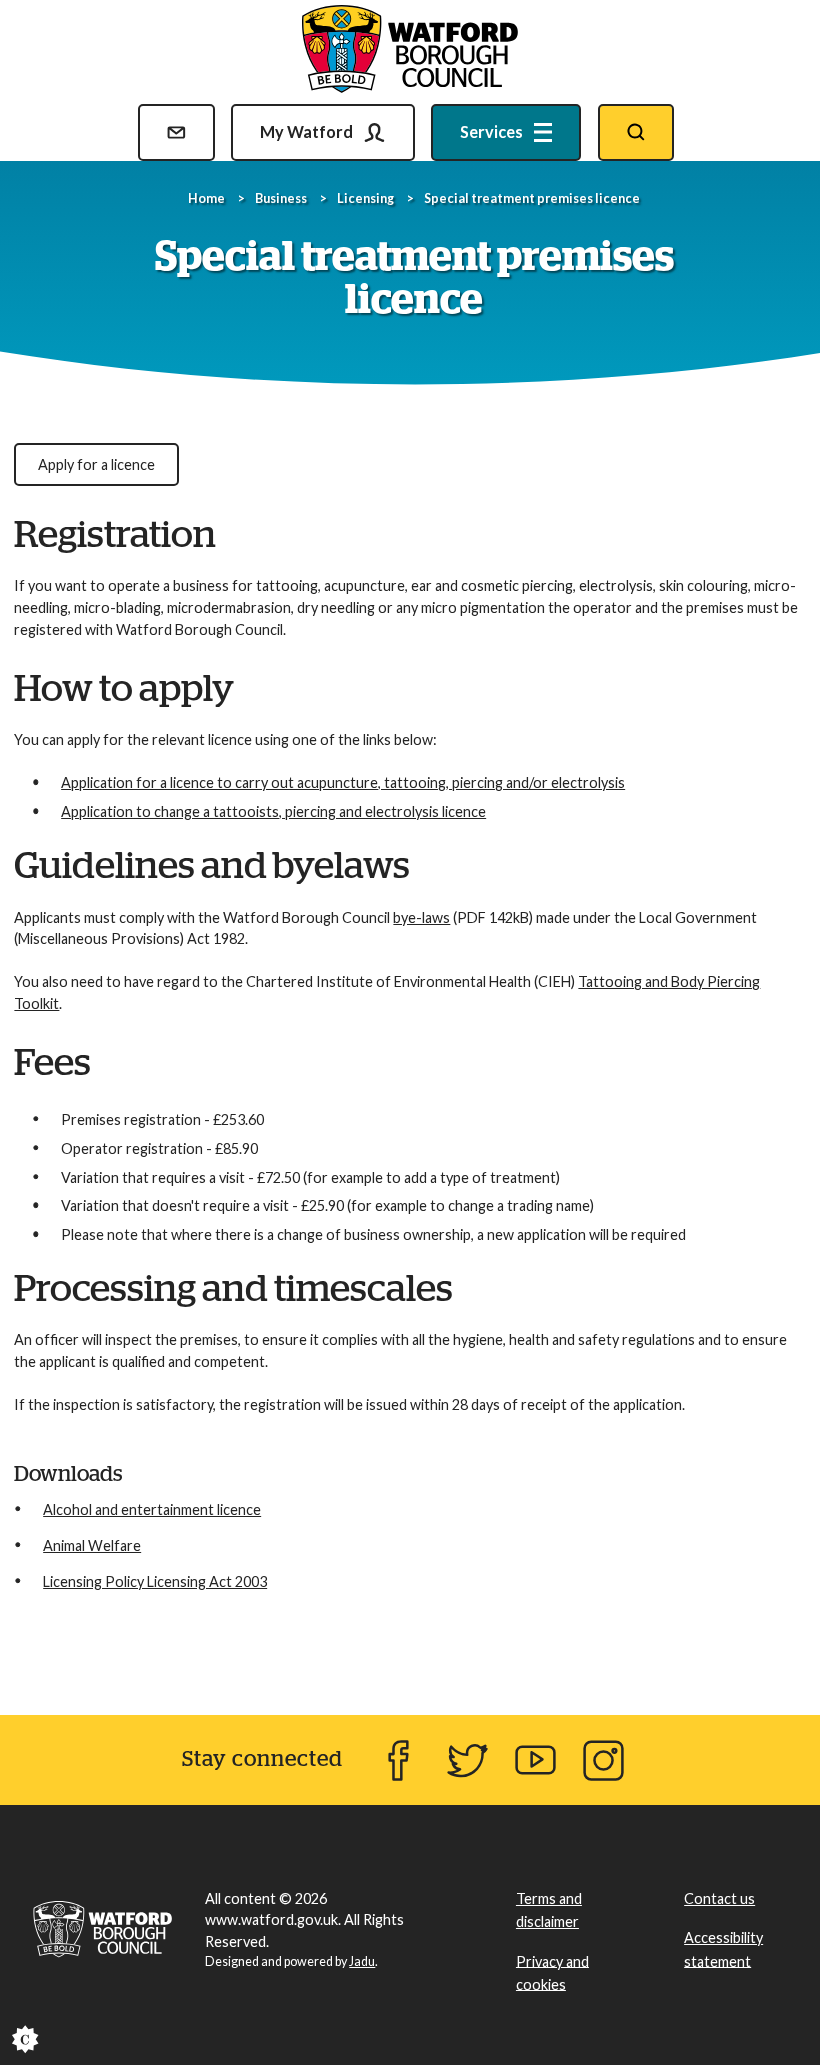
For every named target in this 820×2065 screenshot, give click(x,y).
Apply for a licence (96, 464)
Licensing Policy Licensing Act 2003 (155, 1581)
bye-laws (421, 917)
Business (281, 198)
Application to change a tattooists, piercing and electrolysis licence (273, 811)
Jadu (362, 1961)
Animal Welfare (92, 1545)
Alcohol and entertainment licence (152, 1509)
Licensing (365, 198)
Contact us (719, 1898)
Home (206, 198)
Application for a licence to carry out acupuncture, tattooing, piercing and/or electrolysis (343, 782)
